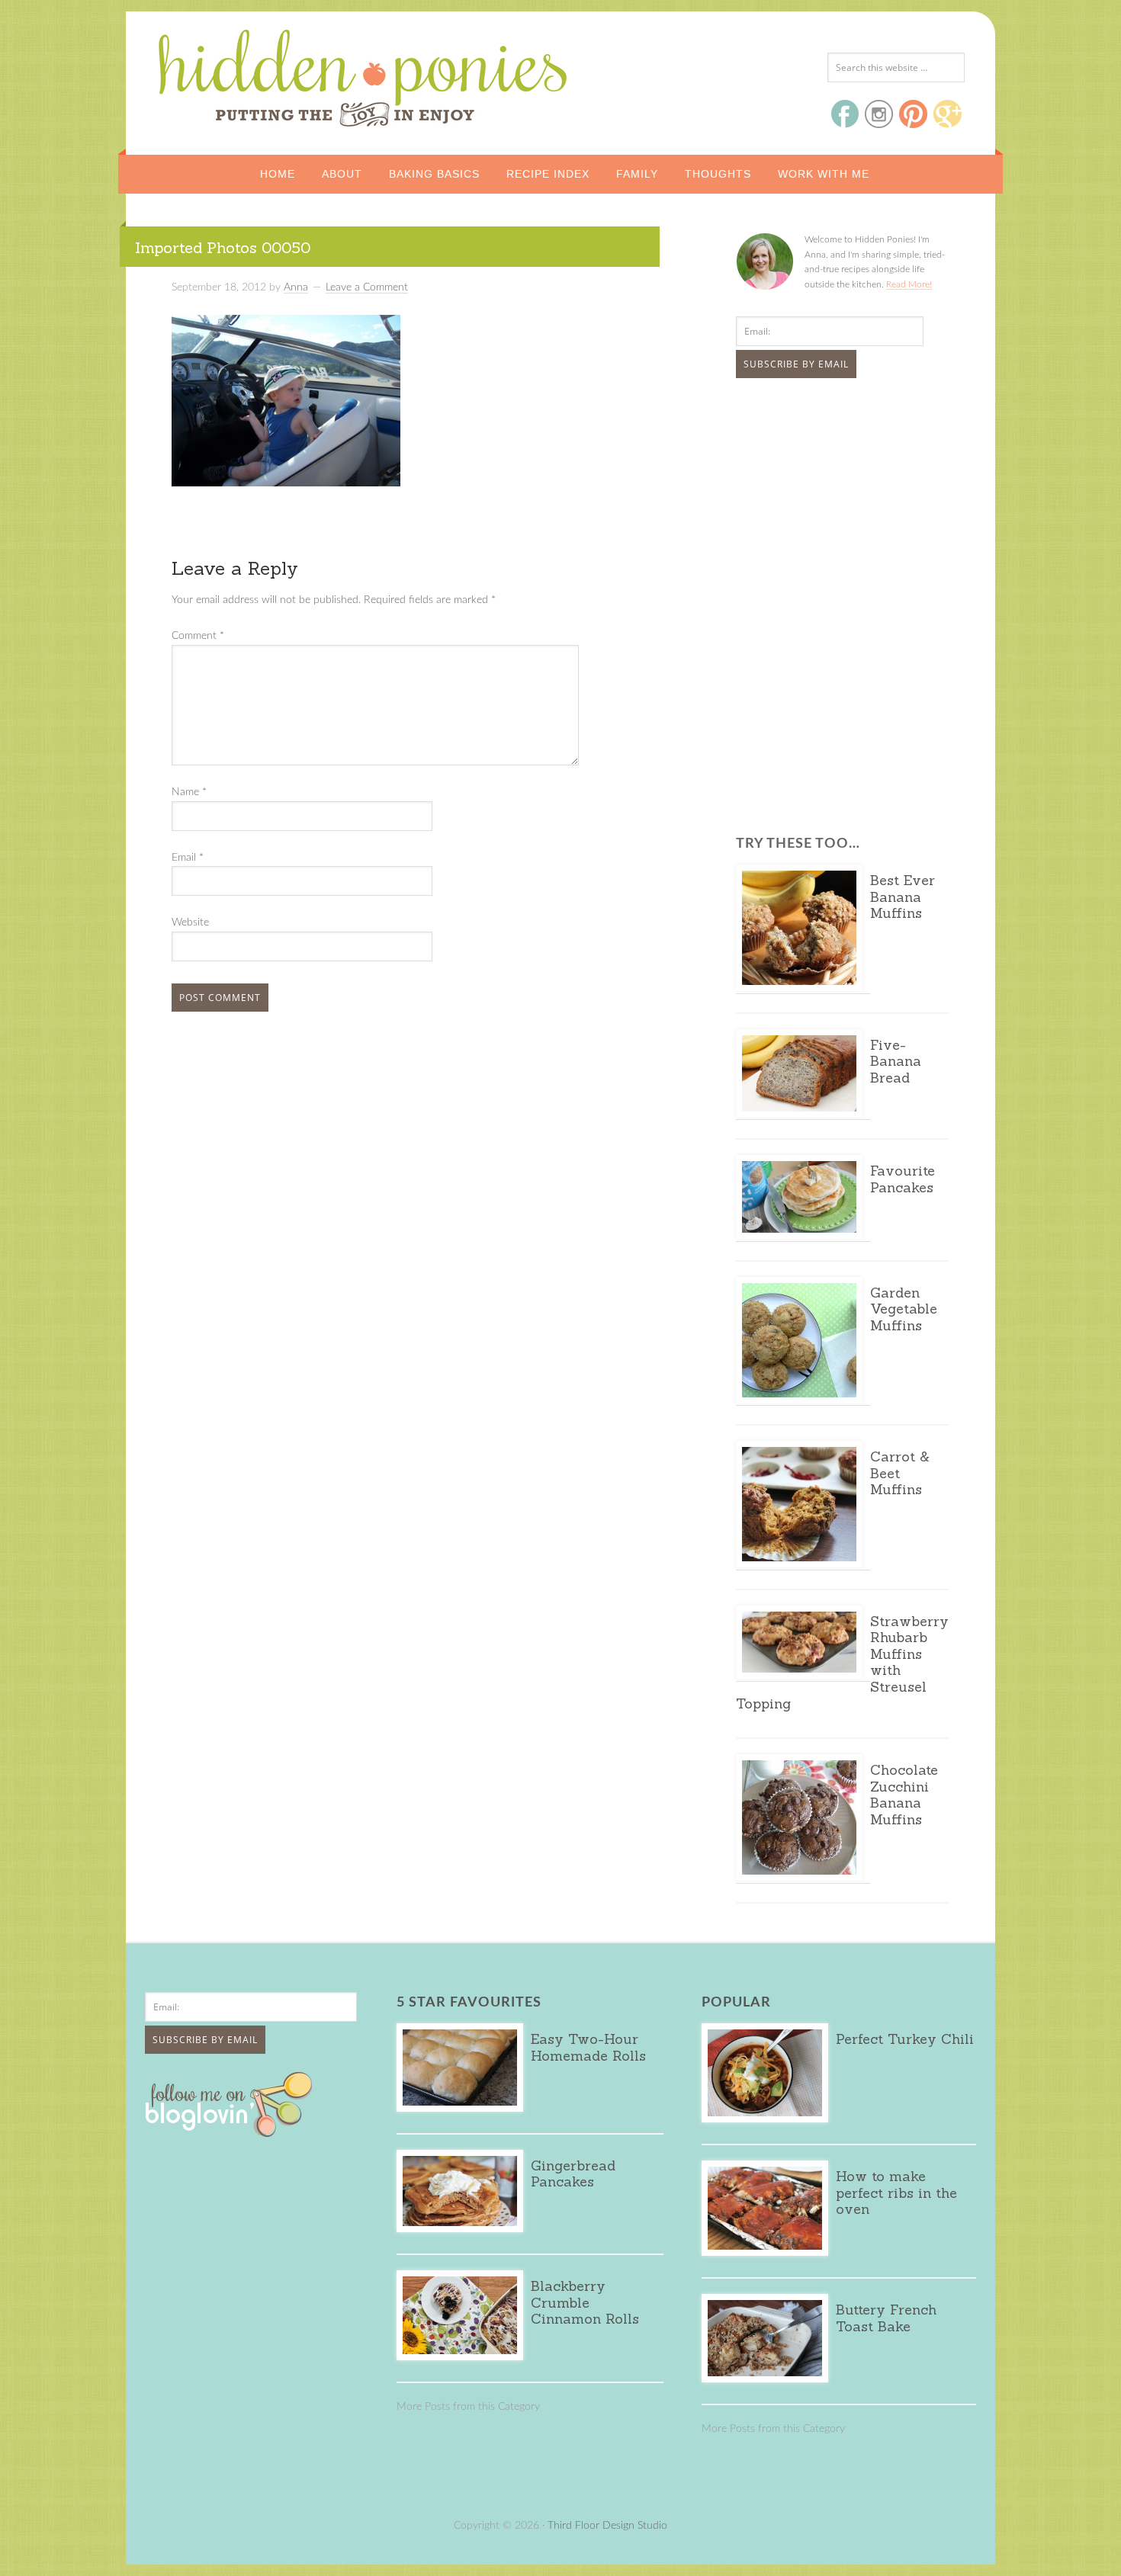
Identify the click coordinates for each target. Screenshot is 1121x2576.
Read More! (909, 284)
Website (190, 922)
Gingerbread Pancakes (573, 2174)
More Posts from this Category (468, 2407)
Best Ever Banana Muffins (903, 897)
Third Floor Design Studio (607, 2526)
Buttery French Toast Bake (886, 2318)
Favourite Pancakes (903, 1179)
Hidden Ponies (259, 74)
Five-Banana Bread (896, 1061)
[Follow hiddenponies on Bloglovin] (232, 2132)
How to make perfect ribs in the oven (896, 2193)
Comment (198, 636)
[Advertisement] (831, 504)
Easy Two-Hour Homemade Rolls (588, 2047)
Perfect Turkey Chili (905, 2039)
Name (189, 792)
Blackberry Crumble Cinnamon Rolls (585, 2302)
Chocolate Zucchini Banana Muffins (904, 1795)
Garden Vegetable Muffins (904, 1309)
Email (188, 858)
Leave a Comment (367, 287)
